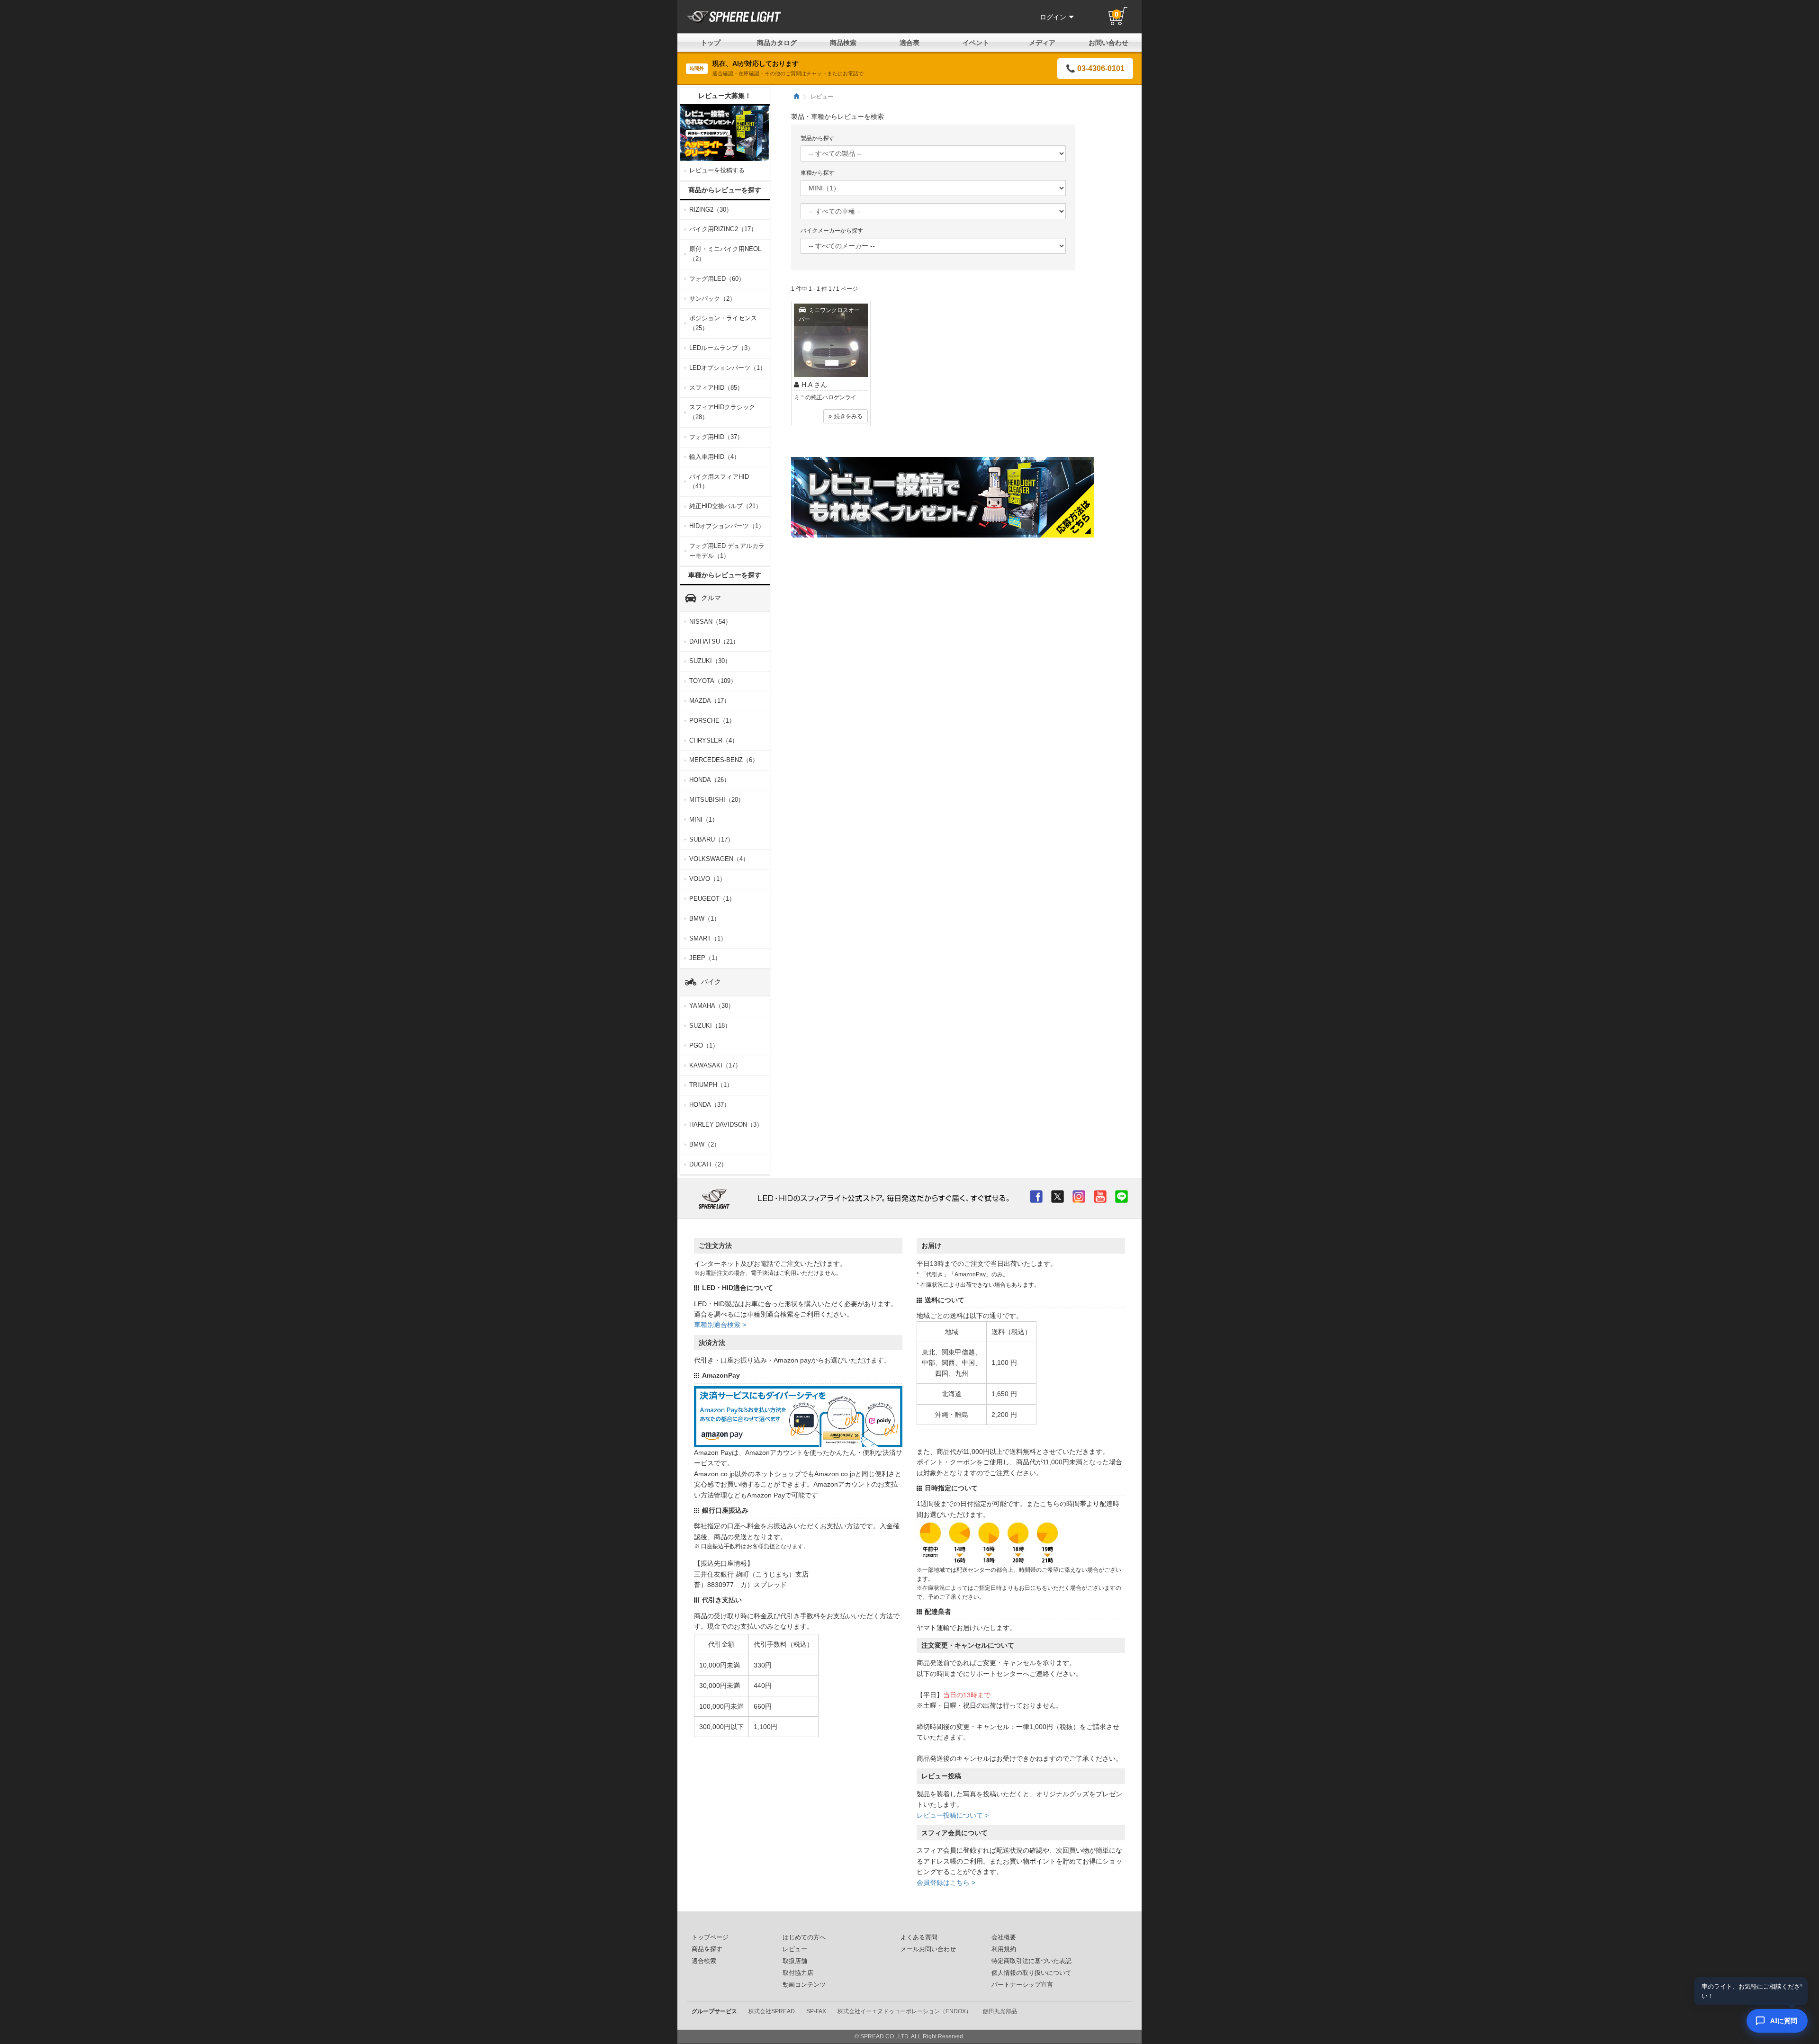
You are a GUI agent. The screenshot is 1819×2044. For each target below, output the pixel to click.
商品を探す (707, 1949)
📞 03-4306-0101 (1095, 68)
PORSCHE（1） (712, 721)
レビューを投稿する (717, 170)
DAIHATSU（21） (714, 641)
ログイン (1053, 17)
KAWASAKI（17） (715, 1065)
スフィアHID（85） (716, 388)
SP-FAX (816, 2011)
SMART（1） (708, 938)
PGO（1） (704, 1045)
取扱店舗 (795, 1961)
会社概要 (1004, 1937)
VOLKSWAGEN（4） (719, 859)
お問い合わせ (1108, 43)
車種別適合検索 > (720, 1325)
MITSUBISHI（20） (717, 800)
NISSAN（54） (710, 622)
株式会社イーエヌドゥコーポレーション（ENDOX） (905, 2011)
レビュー (795, 1949)
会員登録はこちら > (946, 1883)
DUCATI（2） (708, 1164)
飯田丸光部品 (1000, 2011)
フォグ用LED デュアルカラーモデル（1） (727, 551)
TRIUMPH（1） (711, 1085)
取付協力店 (798, 1973)
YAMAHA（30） (712, 1006)
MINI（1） (704, 820)
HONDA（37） (710, 1105)
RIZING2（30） (711, 210)
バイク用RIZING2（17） (723, 229)
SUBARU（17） (711, 839)
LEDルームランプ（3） (721, 348)
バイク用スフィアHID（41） (719, 482)
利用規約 (1004, 1949)
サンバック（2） (712, 299)
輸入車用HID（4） (715, 457)
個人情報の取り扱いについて (1031, 1973)
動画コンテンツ (804, 1985)
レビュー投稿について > (953, 1815)
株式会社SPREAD (772, 2011)
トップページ (710, 1937)
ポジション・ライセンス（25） (723, 323)
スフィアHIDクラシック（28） (722, 412)
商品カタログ (777, 43)
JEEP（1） (705, 958)
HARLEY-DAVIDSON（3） (726, 1125)
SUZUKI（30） (710, 661)
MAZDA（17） (710, 701)
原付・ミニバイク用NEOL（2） (725, 254)
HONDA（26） (710, 780)
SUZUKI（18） (710, 1026)
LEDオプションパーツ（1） (728, 368)
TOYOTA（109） (713, 681)
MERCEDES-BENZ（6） (724, 760)
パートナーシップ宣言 (1022, 1985)
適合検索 (704, 1961)
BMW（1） (705, 919)
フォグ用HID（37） (716, 437)
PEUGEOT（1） (712, 899)
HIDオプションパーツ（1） (727, 526)
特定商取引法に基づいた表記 (1031, 1961)
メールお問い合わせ (928, 1949)
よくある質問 (919, 1937)
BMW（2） (705, 1144)
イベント (976, 43)
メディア (1042, 43)
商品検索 (843, 43)
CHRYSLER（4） (714, 740)
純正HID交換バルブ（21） (725, 506)
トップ (711, 43)
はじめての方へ (804, 1937)
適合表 (909, 43)
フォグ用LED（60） (717, 279)
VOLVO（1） (707, 879)
